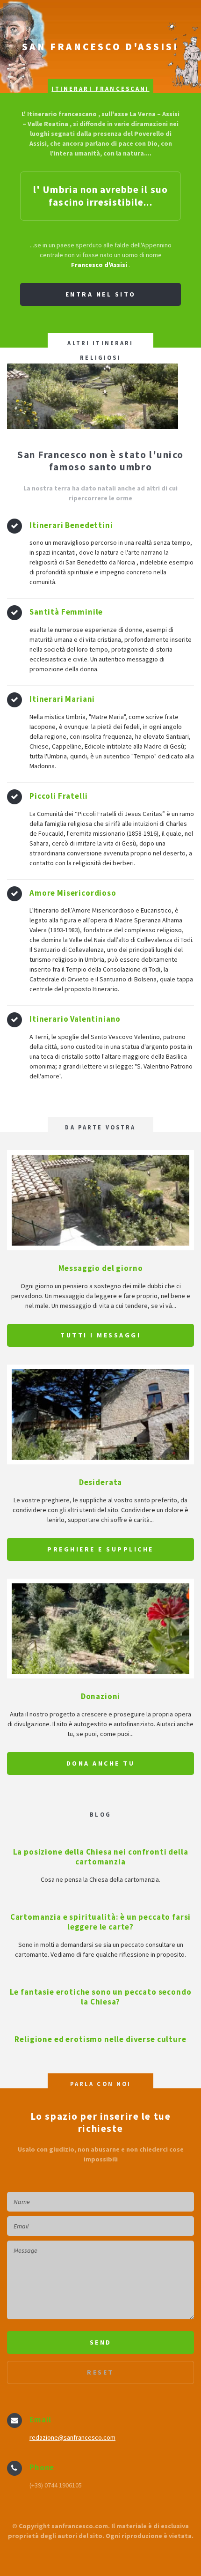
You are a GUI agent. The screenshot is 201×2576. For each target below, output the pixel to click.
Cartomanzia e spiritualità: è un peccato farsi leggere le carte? (101, 1922)
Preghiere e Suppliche (100, 1549)
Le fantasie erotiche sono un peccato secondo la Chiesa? (101, 1997)
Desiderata (100, 1482)
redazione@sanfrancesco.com (72, 2437)
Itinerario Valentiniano (75, 1019)
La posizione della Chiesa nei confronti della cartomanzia (101, 1857)
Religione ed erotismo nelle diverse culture (100, 2039)
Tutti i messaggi (100, 1335)
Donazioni (101, 1696)
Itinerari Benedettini (71, 525)
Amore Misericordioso (73, 893)
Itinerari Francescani (100, 89)
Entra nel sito (101, 294)
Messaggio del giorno (101, 1268)
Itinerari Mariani (62, 699)
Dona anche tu (101, 1763)
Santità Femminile (66, 612)
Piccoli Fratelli (58, 796)
